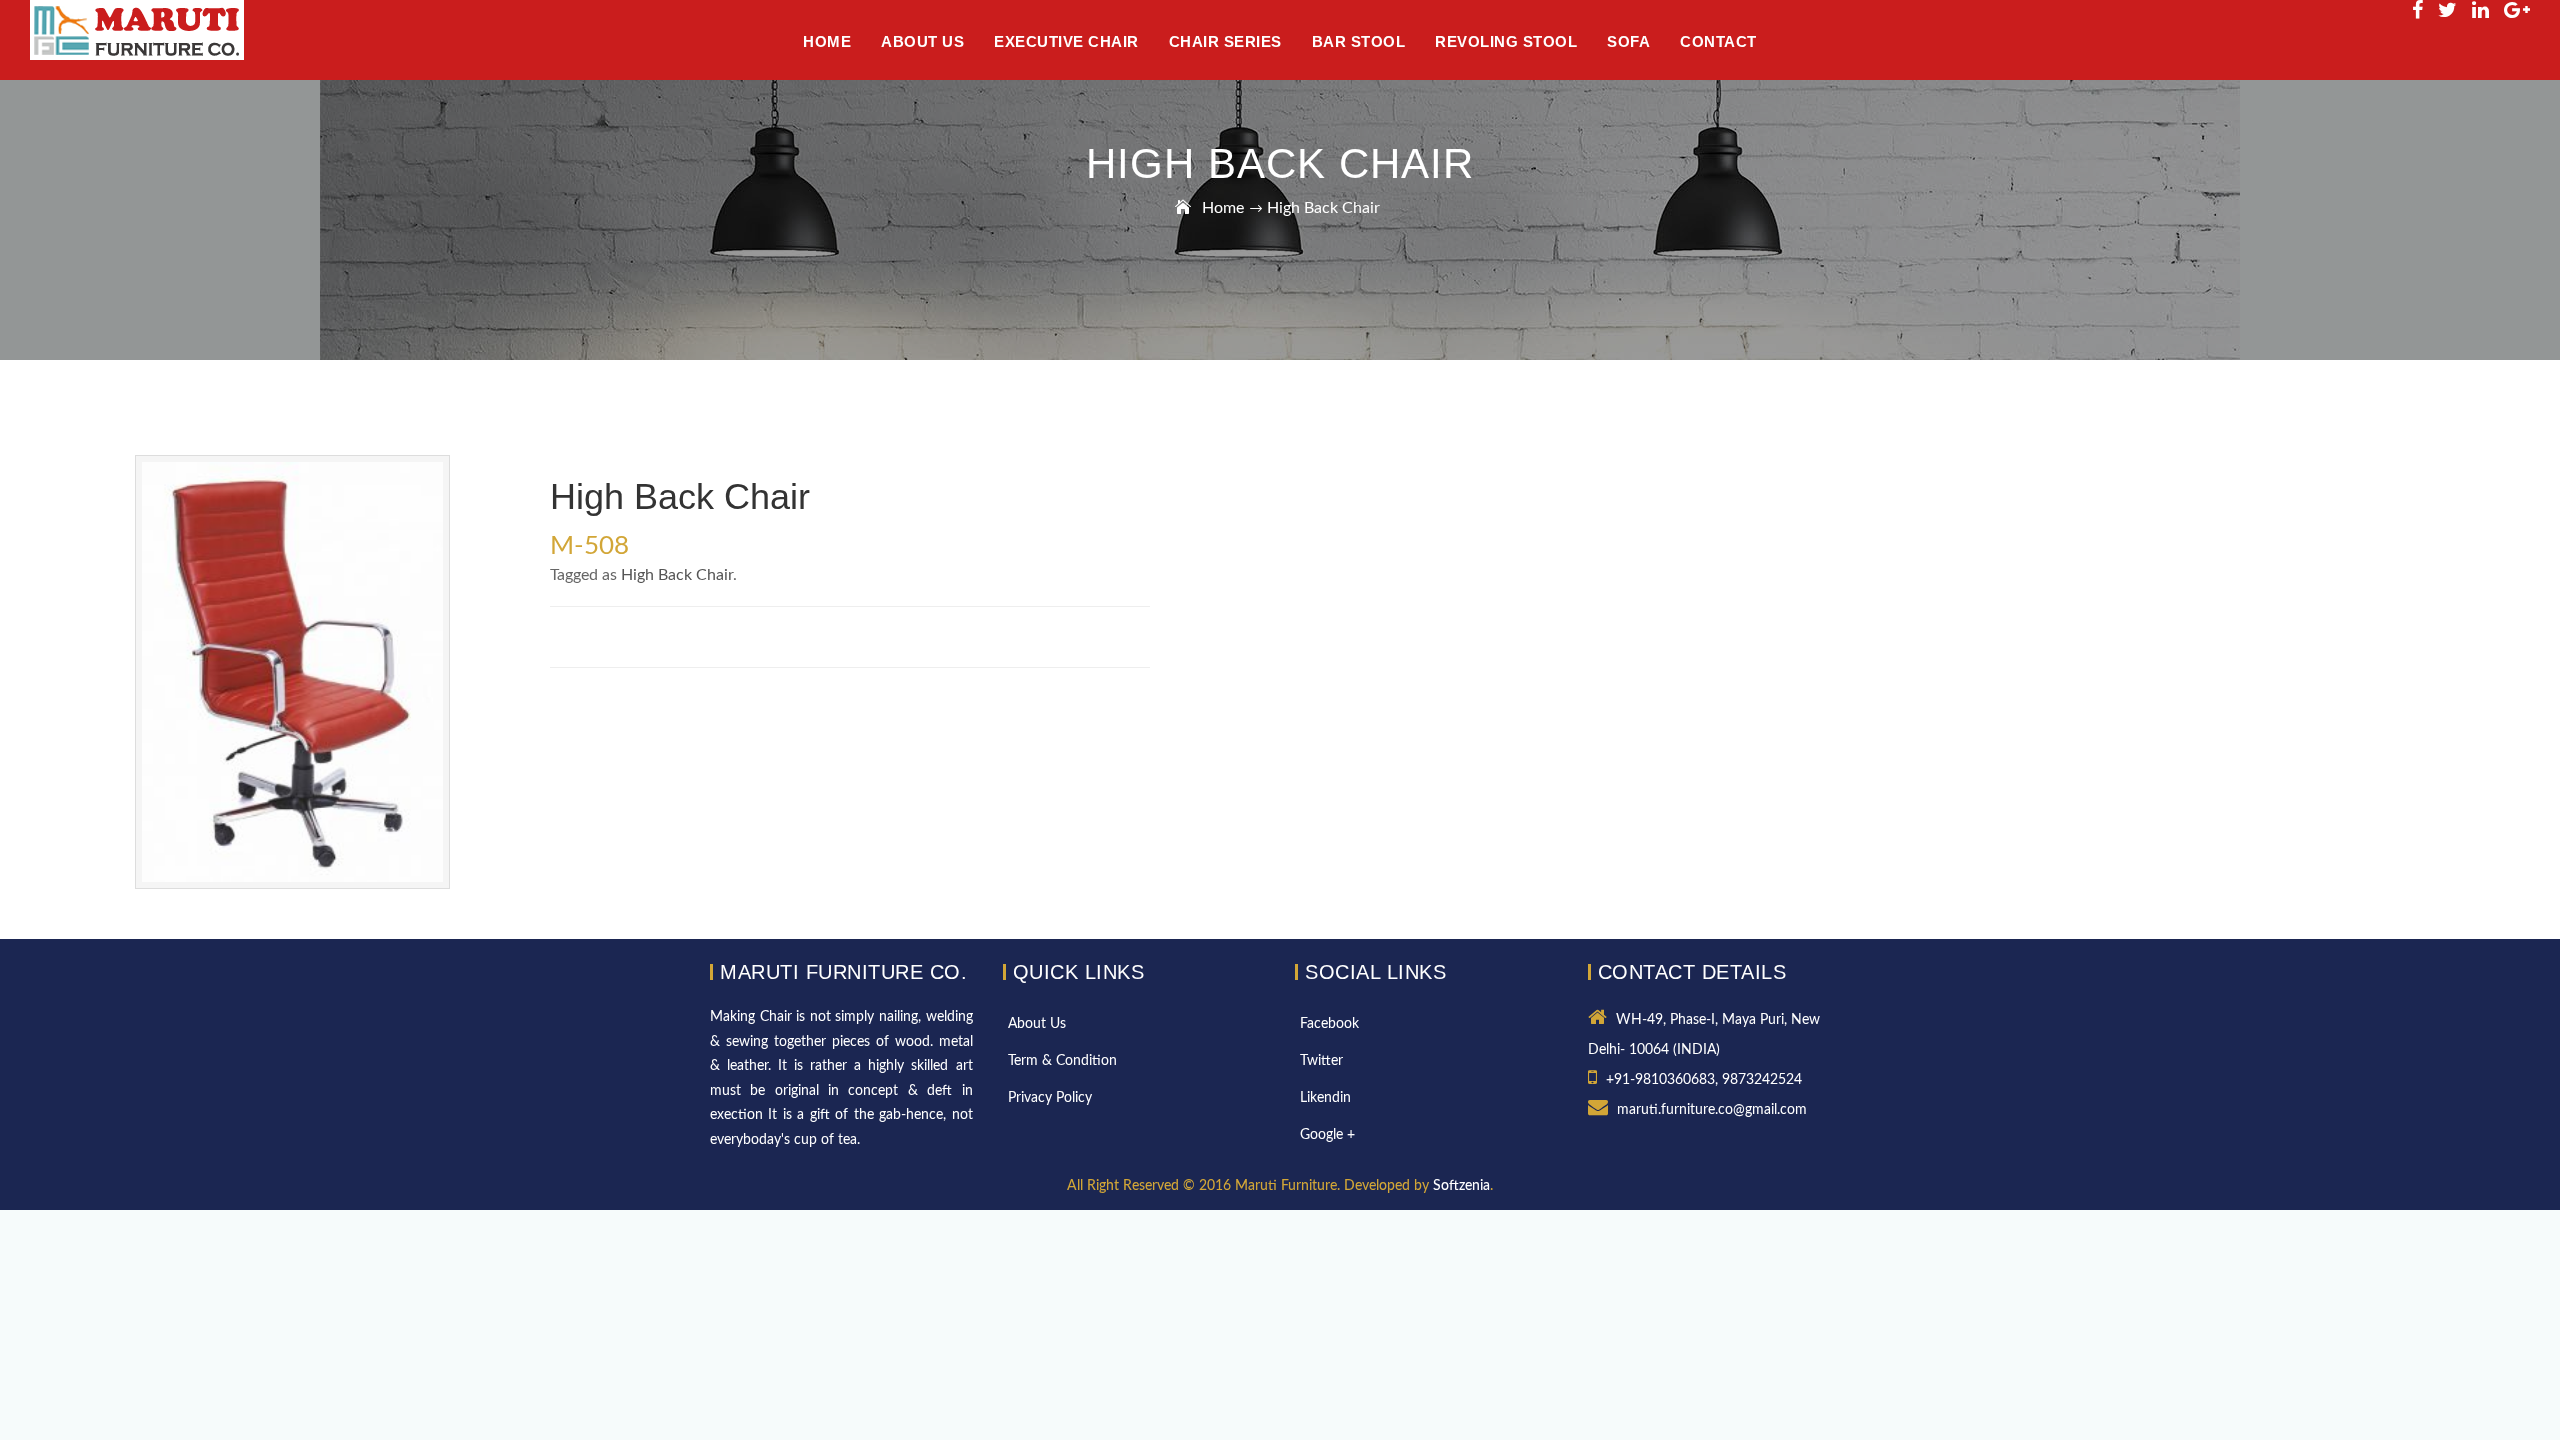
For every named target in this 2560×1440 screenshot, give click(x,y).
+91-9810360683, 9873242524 (1704, 1080)
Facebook (1329, 1024)
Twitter (1321, 1061)
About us (922, 41)
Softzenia (1461, 1186)
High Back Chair (677, 575)
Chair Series (1225, 41)
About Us (1037, 1024)
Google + (1327, 1135)
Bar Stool (1359, 41)
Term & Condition (1062, 1061)
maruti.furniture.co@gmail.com (1712, 1110)
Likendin (1325, 1098)
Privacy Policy (1050, 1098)
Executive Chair (1066, 41)
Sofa (1628, 41)
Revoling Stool (1506, 41)
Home (1223, 208)
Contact (1718, 41)
